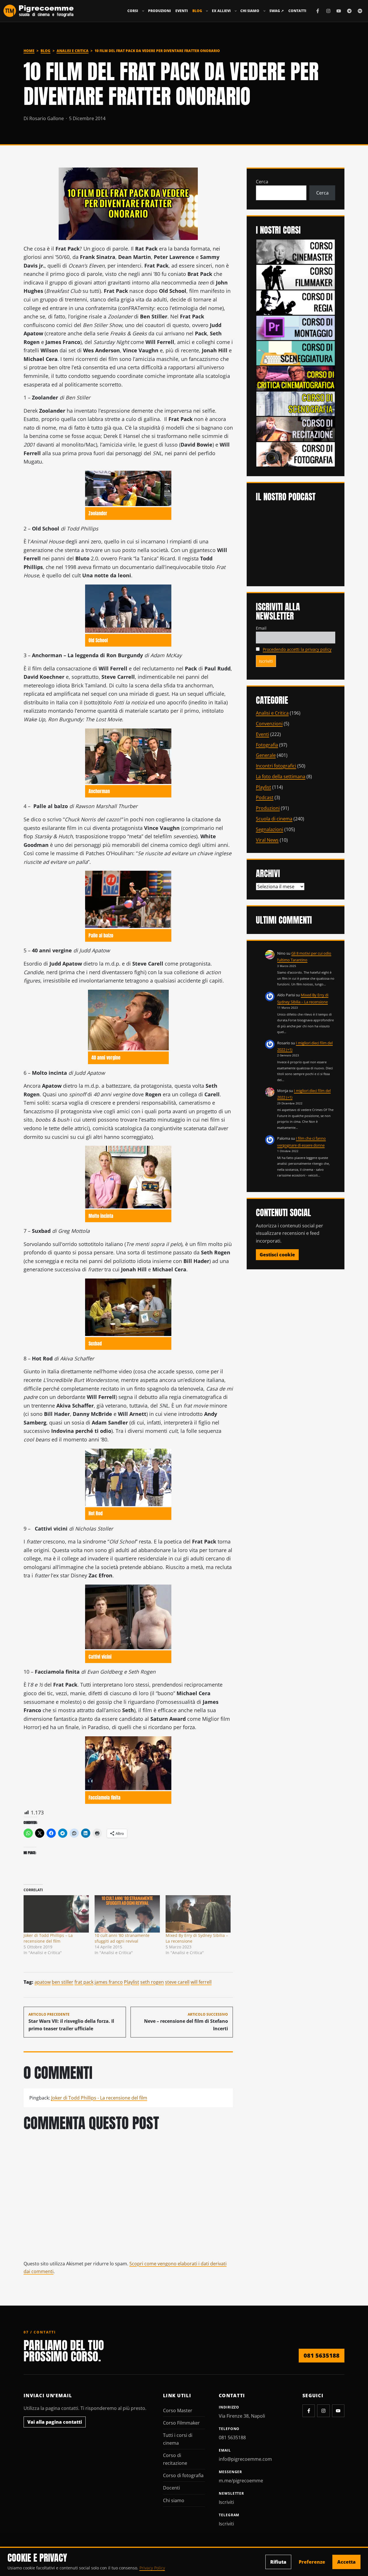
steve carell (177, 1982)
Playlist (132, 1982)
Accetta (346, 2562)
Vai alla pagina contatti (55, 2422)
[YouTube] (339, 11)
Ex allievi (221, 11)
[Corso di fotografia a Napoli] (296, 454)
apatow (43, 1982)
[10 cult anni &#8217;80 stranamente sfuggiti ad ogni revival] (127, 1914)
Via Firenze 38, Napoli (242, 2416)
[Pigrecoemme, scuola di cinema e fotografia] (39, 11)
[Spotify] (360, 11)
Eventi (182, 11)
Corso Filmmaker (181, 2423)
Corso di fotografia (183, 2475)
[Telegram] (349, 11)
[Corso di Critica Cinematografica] (296, 378)
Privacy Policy (152, 2568)
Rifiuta (278, 2562)
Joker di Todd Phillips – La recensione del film (48, 1938)
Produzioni (159, 11)
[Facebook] (318, 11)
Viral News (267, 840)
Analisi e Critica (73, 51)
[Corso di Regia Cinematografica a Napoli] (296, 302)
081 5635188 (322, 2355)
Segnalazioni (270, 829)
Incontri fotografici (276, 766)
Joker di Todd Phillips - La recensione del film (99, 2098)
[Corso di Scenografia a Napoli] (296, 403)
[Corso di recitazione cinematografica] (296, 428)
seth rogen (152, 1982)
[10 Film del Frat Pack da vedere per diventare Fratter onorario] (128, 204)
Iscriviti (226, 2502)
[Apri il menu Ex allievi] (236, 11)
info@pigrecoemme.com (245, 2459)
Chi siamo (250, 11)
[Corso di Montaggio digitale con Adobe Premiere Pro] (296, 327)
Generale (266, 755)
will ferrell (201, 1982)
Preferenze (312, 2562)
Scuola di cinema (274, 819)
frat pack (84, 1982)
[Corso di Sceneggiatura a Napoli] (296, 353)
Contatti (297, 11)
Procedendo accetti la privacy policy (297, 649)
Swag (277, 11)
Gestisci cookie (277, 1255)
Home (29, 51)
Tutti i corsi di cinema (178, 2439)
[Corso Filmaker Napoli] (296, 277)
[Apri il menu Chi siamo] (264, 11)
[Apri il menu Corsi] (143, 11)
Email (261, 628)
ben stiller (63, 1982)
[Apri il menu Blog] (207, 11)
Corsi (133, 11)
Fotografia (267, 745)
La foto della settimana (281, 776)
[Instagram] (328, 11)
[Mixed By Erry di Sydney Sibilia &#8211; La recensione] (198, 1914)
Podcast (265, 797)
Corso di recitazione (175, 2459)
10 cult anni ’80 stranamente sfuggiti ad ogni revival (122, 1938)
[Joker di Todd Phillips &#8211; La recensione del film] (56, 1914)
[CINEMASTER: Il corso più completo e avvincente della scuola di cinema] (296, 251)
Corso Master (178, 2410)
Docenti (171, 2488)
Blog (197, 11)
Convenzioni (269, 724)
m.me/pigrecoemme (241, 2481)
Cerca (262, 182)
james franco (109, 1982)
